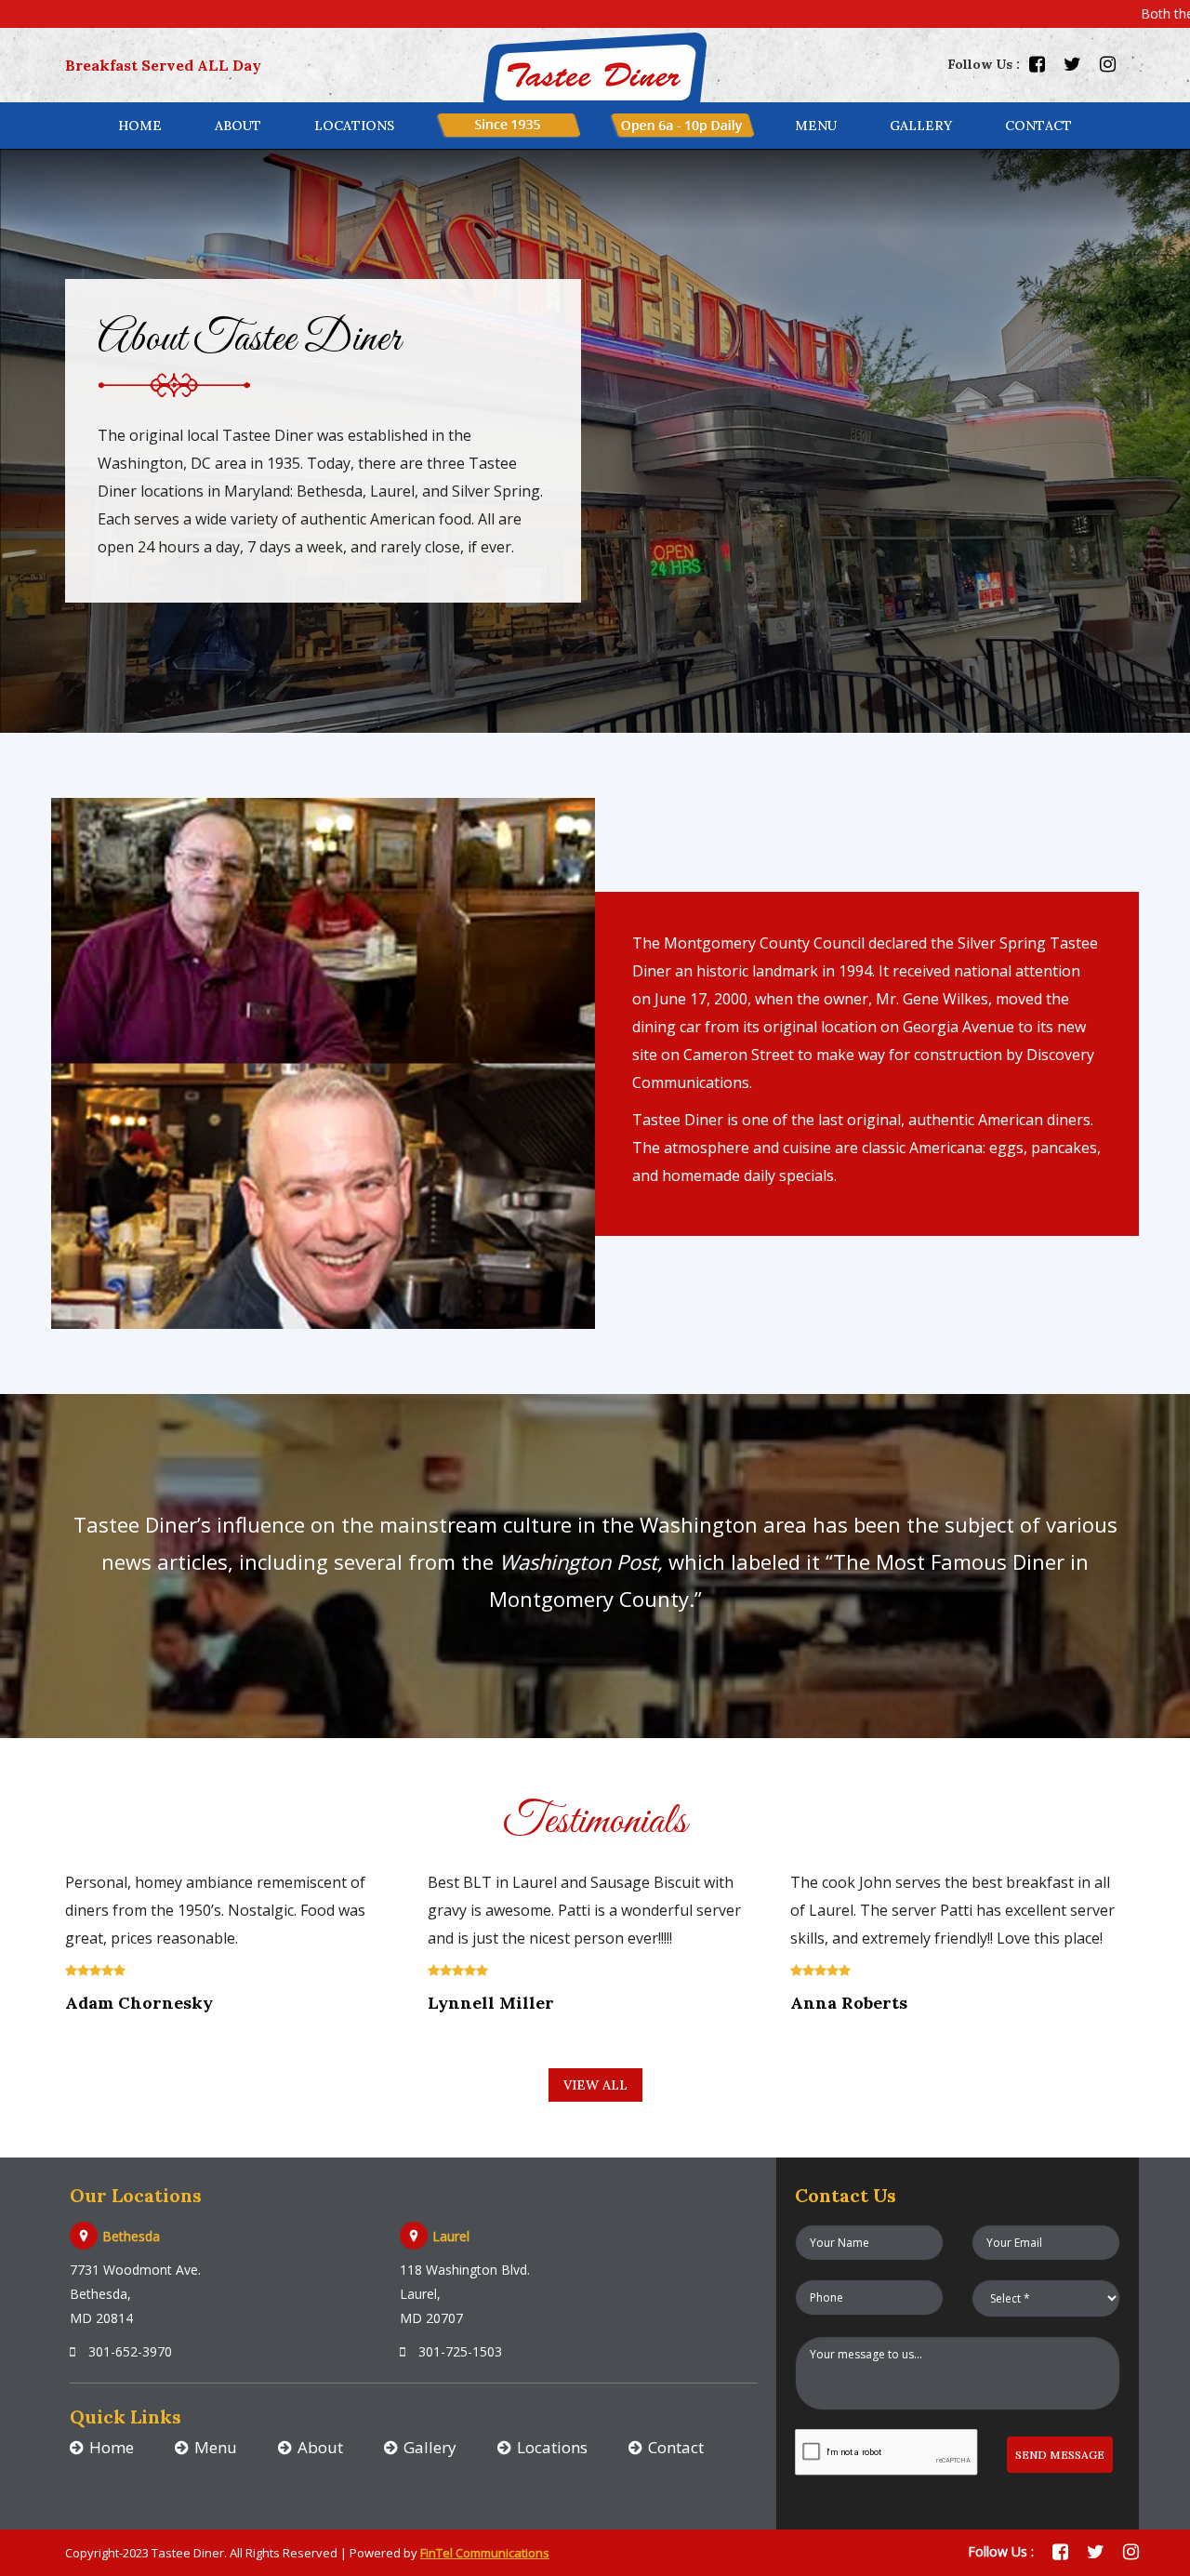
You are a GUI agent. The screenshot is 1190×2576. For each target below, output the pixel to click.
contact (1038, 126)
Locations (552, 2447)
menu (816, 126)
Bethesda (131, 2236)
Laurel (451, 2236)
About (238, 126)
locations (354, 126)
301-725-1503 (458, 2351)
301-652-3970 (128, 2351)
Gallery (921, 126)
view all (595, 2085)
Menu (216, 2447)
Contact (676, 2447)
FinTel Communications (485, 2553)
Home (140, 126)
